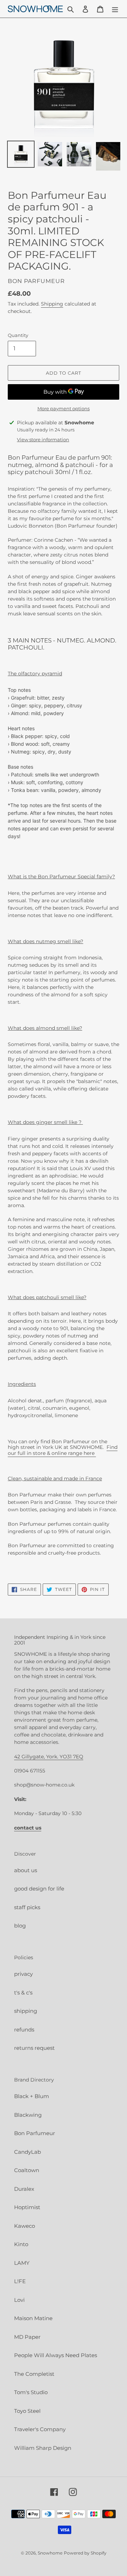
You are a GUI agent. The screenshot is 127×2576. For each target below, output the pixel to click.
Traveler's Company (40, 2429)
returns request (34, 2048)
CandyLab (28, 2152)
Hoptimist (27, 2207)
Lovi (19, 2300)
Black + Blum (32, 2096)
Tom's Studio (31, 2392)
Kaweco (25, 2226)
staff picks (27, 1907)
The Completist (34, 2374)
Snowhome (50, 2553)
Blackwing (28, 2115)
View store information (43, 439)
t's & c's (23, 1993)
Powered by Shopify (85, 2553)
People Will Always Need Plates (56, 2355)
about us (26, 1870)
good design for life (39, 1889)
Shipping (52, 304)
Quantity (18, 335)
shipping (26, 2011)
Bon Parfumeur (35, 2133)
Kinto (21, 2244)
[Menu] (115, 9)
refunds (24, 2030)
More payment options (64, 408)
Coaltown (27, 2170)
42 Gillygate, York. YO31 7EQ (49, 1757)
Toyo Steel (27, 2411)
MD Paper (27, 2337)
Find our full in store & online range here (63, 1450)
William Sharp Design (43, 2448)
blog (20, 1926)
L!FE (20, 2281)
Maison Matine (33, 2318)
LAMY (22, 2263)
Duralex (24, 2189)
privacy (23, 1974)
